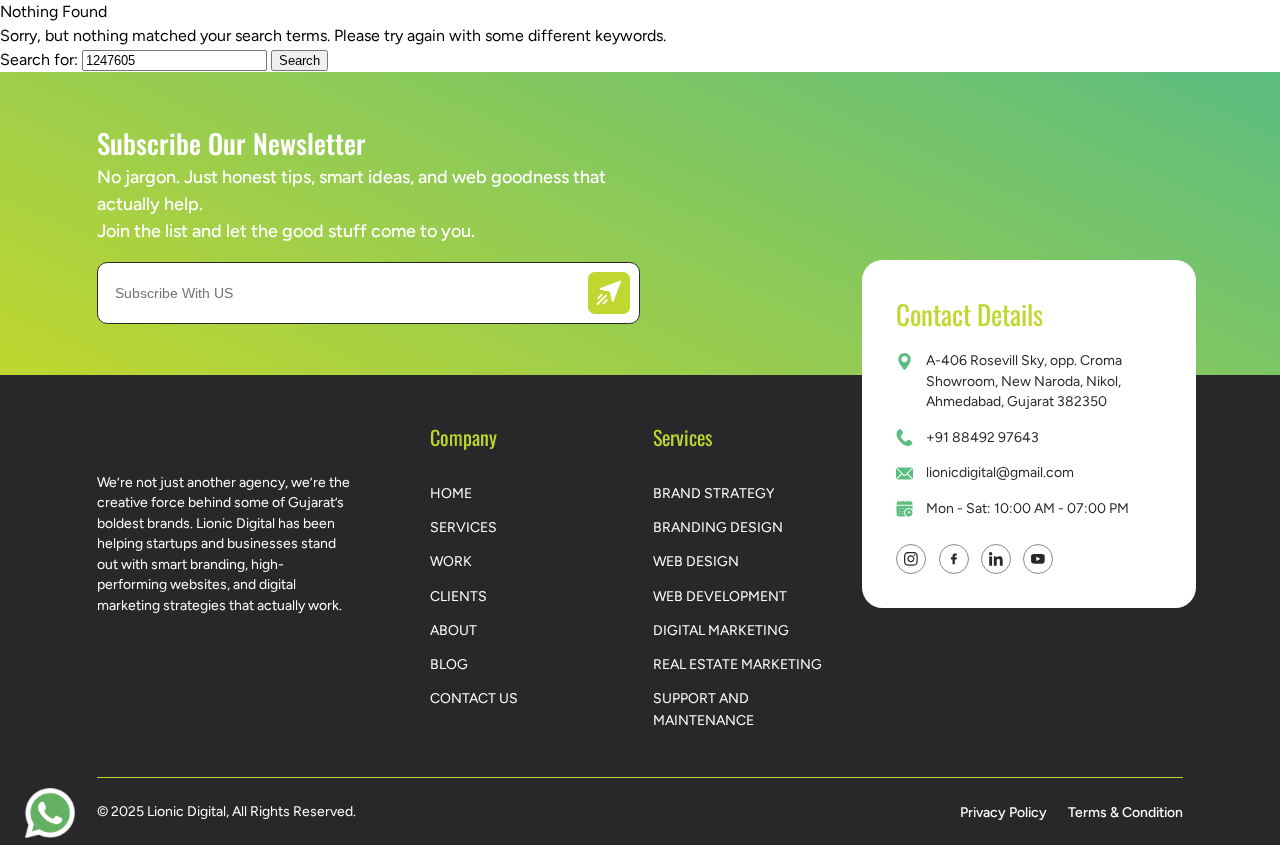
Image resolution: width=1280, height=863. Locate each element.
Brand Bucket (871, 50)
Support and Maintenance (703, 708)
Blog (449, 664)
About (453, 630)
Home (451, 493)
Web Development (720, 596)
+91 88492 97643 (982, 437)
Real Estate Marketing (737, 664)
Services (346, 51)
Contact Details (969, 314)
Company (705, 50)
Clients (583, 50)
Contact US (1069, 51)
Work (477, 50)
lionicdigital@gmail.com (1000, 472)
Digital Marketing (721, 630)
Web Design (696, 561)
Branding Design (718, 527)
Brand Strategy (713, 493)
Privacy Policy (1003, 812)
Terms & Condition (1125, 812)
